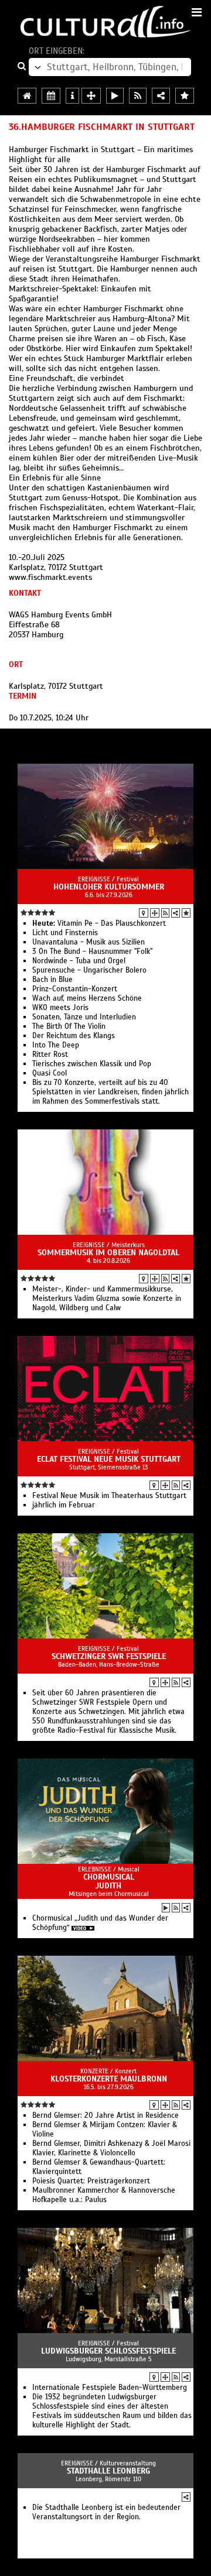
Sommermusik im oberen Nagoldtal (108, 1253)
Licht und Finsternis (65, 933)
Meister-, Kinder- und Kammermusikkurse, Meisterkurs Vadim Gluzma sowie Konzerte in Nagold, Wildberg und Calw (107, 1299)
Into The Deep (56, 1045)
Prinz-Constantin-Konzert (75, 989)
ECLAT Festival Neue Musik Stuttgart (109, 1459)
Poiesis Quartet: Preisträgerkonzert (91, 2181)
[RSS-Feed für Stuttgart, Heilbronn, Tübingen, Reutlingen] (138, 96)
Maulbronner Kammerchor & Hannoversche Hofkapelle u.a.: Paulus (104, 2195)
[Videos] (166, 1908)
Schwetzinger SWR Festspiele (109, 1656)
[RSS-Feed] (165, 913)
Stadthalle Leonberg (108, 2471)
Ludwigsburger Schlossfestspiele (108, 2351)
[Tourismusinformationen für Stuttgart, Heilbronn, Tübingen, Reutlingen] (72, 96)
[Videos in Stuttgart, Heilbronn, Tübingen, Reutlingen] (115, 96)
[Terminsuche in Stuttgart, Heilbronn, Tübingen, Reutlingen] (51, 96)
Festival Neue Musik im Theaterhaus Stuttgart (109, 1496)
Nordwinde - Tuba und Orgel (79, 961)
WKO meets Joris (60, 1008)
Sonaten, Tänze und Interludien (84, 1017)
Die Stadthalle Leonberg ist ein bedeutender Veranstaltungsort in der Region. (106, 2512)
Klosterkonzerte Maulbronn (109, 2079)
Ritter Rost (50, 1055)
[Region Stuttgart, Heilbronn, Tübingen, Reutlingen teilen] (161, 96)
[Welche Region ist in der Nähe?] (91, 96)
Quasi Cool (50, 1073)
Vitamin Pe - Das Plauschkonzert (99, 923)
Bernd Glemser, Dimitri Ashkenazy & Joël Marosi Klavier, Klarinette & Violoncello (111, 2148)
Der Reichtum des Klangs (74, 1036)
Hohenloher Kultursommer (109, 887)
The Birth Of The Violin (69, 1026)
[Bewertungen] (186, 913)
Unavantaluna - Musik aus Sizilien (89, 942)
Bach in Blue (52, 980)
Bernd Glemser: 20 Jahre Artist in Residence (105, 2115)
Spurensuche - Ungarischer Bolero (89, 970)
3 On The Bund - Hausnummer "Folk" (92, 952)
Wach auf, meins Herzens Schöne (87, 998)
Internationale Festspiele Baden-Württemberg (110, 2388)
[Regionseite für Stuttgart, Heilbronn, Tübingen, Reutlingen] (27, 96)
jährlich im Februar (64, 1505)
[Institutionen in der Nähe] (155, 913)
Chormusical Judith (109, 1881)
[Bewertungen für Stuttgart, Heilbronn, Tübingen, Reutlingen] (185, 96)
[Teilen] (176, 913)
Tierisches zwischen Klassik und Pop (92, 1064)
